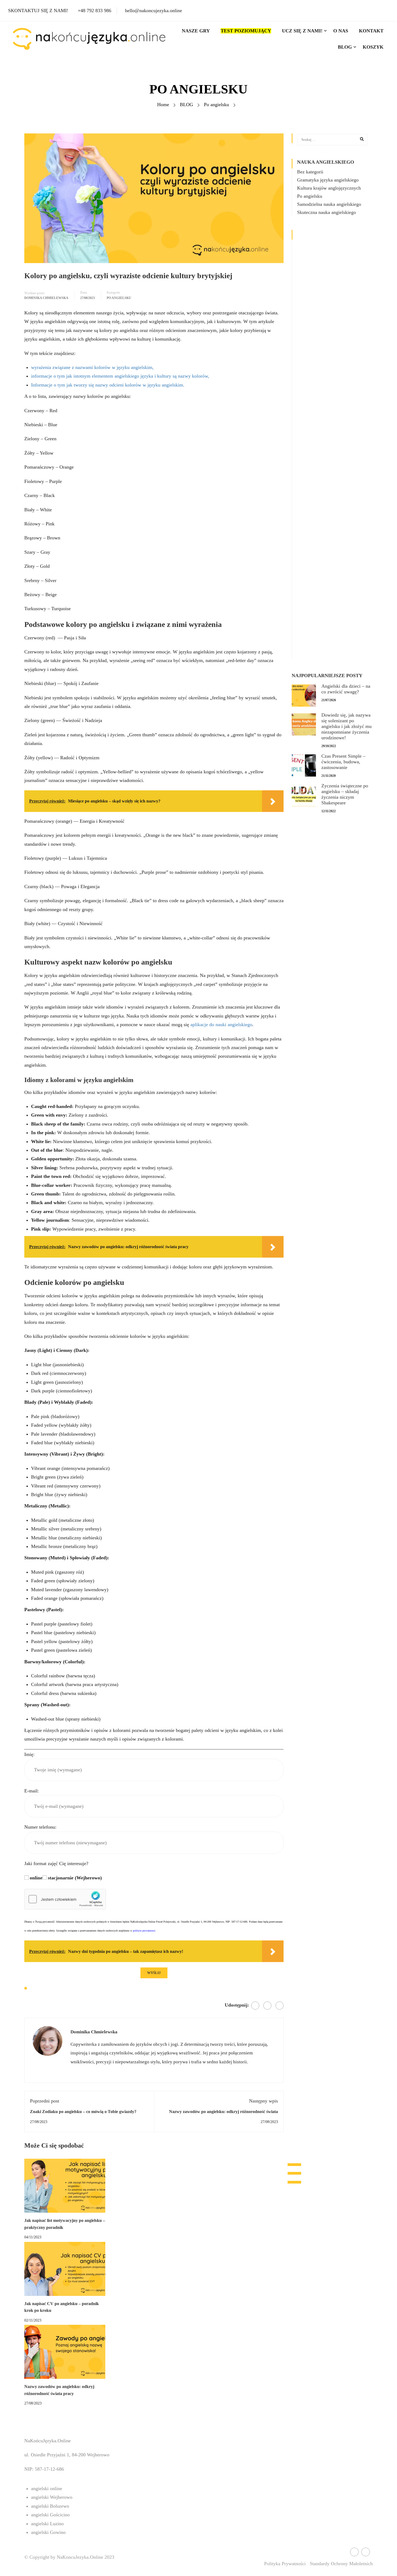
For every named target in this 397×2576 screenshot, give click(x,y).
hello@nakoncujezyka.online (154, 11)
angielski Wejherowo (52, 2497)
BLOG (345, 47)
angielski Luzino (47, 2524)
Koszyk (373, 47)
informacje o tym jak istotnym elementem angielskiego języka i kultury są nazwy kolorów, (120, 376)
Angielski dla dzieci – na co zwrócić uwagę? (346, 689)
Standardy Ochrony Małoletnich (341, 2564)
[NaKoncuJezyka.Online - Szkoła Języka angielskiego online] (89, 39)
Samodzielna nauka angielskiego (329, 204)
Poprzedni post (45, 2101)
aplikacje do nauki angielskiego (221, 1025)
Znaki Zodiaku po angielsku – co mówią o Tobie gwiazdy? (83, 2112)
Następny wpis (263, 2101)
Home (163, 105)
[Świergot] (267, 2006)
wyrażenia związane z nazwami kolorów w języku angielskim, (92, 367)
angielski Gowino (48, 2532)
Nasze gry (196, 31)
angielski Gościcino (50, 2515)
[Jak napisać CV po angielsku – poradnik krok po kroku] (65, 2268)
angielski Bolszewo (50, 2506)
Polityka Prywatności (285, 2564)
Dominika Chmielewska (46, 298)
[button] (294, 2182)
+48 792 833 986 (95, 11)
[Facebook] (255, 2006)
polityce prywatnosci (144, 1931)
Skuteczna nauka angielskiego (327, 212)
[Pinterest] (280, 2006)
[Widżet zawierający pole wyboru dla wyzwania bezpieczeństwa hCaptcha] (65, 1899)
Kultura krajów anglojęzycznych (329, 188)
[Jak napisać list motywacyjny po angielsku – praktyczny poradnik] (65, 2185)
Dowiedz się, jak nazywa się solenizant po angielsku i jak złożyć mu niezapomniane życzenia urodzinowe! (346, 726)
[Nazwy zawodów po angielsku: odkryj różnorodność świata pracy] (65, 2351)
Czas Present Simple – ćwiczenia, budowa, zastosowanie (343, 762)
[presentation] (294, 2165)
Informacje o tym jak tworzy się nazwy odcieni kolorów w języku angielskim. (108, 385)
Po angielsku (216, 105)
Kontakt (371, 31)
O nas (341, 31)
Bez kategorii (310, 172)
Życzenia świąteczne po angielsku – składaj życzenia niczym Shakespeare (345, 794)
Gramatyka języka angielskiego (328, 180)
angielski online (47, 2488)
